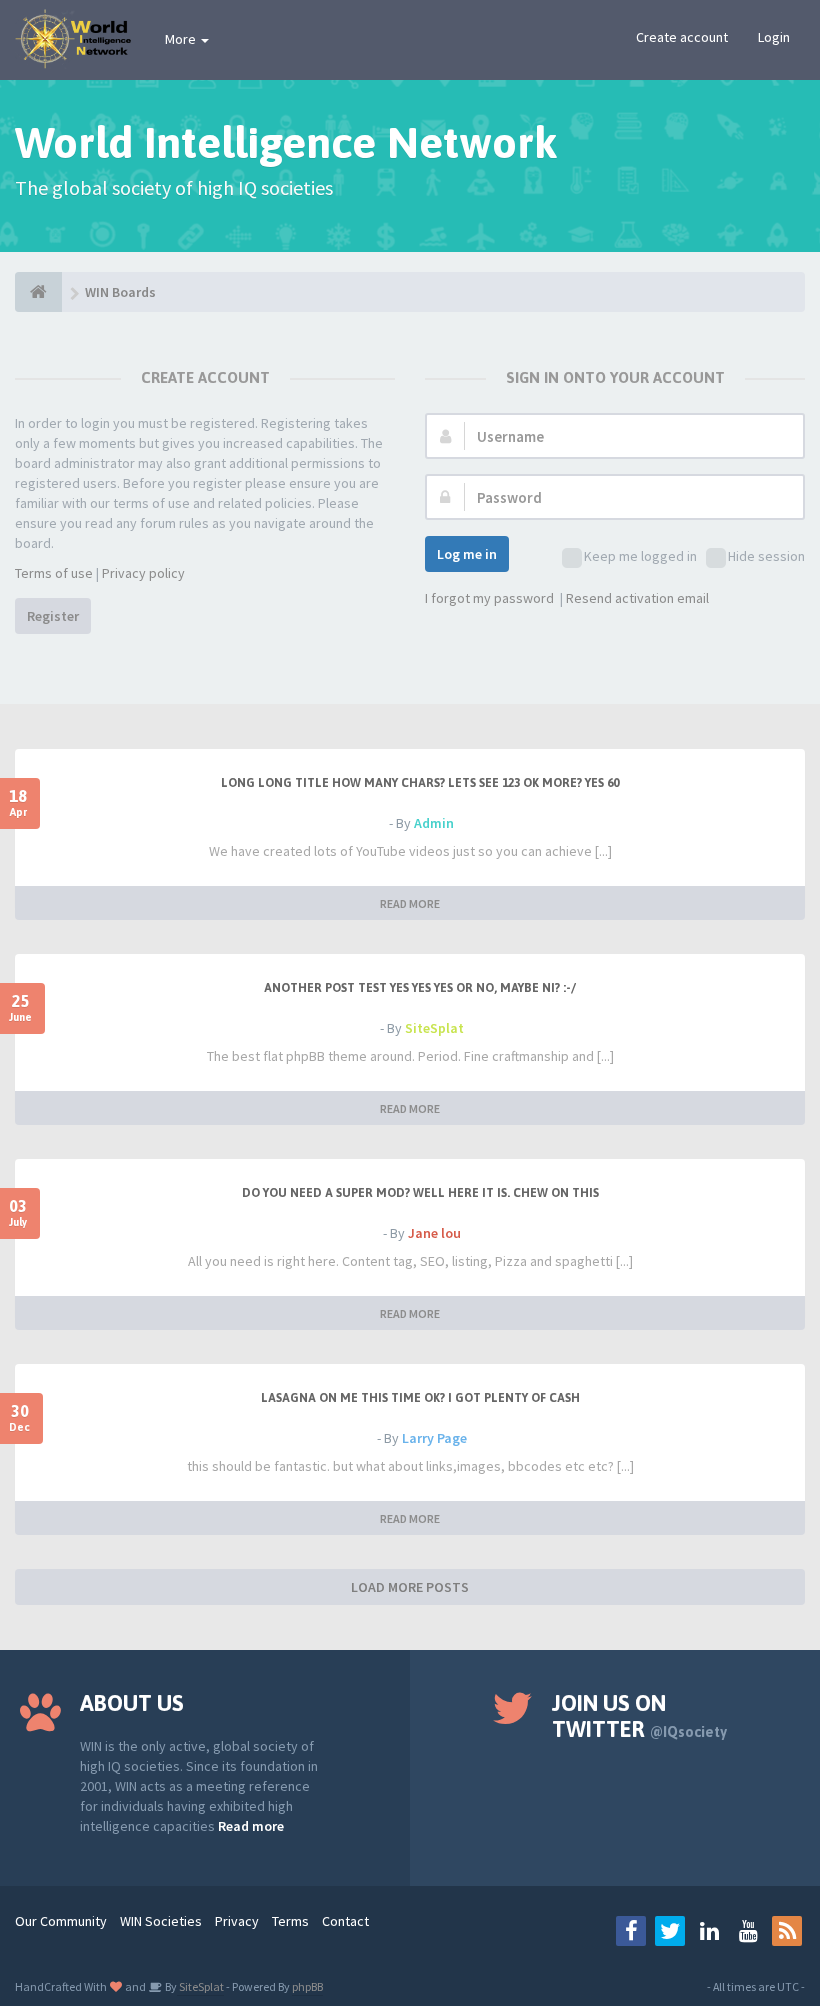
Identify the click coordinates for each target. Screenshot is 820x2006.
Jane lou (434, 1233)
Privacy (237, 1921)
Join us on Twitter (639, 1716)
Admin (434, 823)
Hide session (766, 556)
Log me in (467, 554)
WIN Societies (161, 1921)
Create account (682, 37)
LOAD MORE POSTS (410, 1587)
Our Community (61, 1921)
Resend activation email (637, 598)
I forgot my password (489, 598)
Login (774, 37)
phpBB (307, 1986)
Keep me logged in (640, 556)
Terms (290, 1921)
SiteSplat (434, 1028)
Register (53, 616)
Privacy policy (143, 573)
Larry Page (434, 1438)
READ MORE (410, 903)
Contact (345, 1921)
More (182, 39)
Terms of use (54, 573)
